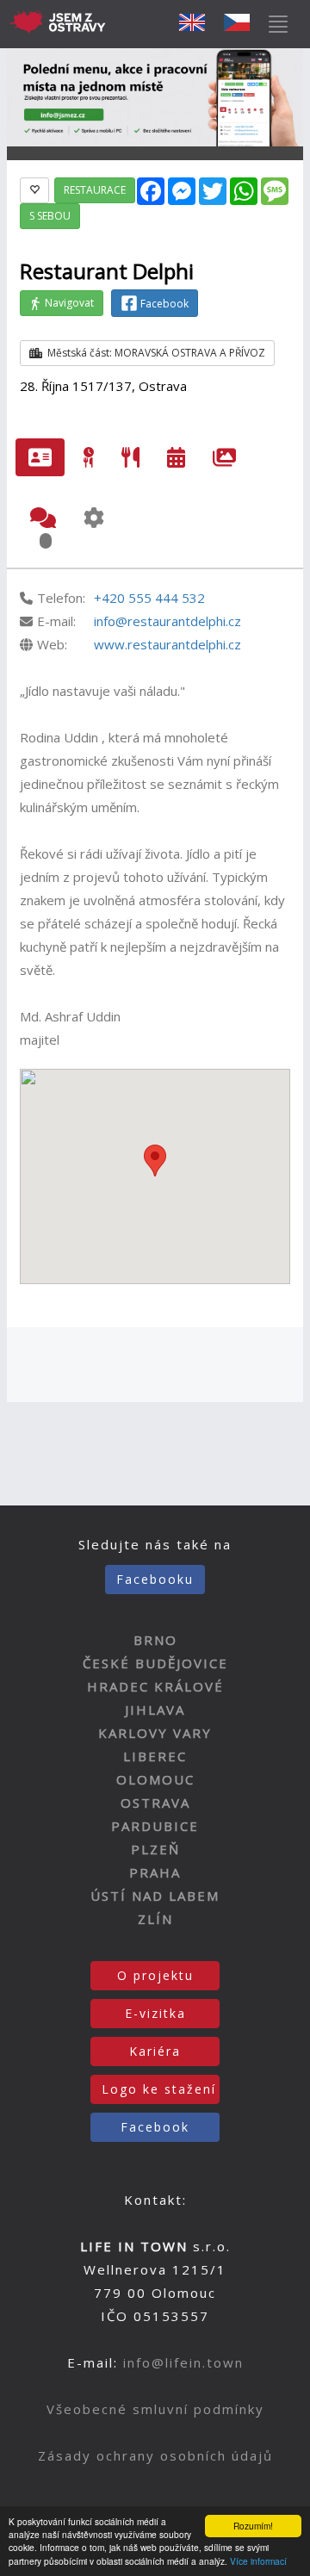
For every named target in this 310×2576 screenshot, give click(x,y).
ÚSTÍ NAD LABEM (155, 1896)
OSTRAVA (155, 1803)
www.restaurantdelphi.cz (167, 644)
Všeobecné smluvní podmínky (155, 2409)
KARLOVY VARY (155, 1733)
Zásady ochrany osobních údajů (155, 2455)
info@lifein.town (183, 2362)
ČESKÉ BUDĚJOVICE (155, 1663)
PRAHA (155, 1872)
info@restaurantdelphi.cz (167, 621)
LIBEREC (155, 1756)
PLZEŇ (155, 1849)
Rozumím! (253, 2526)
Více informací (258, 2561)
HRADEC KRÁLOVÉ (155, 1686)
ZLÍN (155, 1919)
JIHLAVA (155, 1710)
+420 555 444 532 (149, 598)
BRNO (155, 1640)
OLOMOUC (155, 1779)
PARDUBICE (155, 1826)
